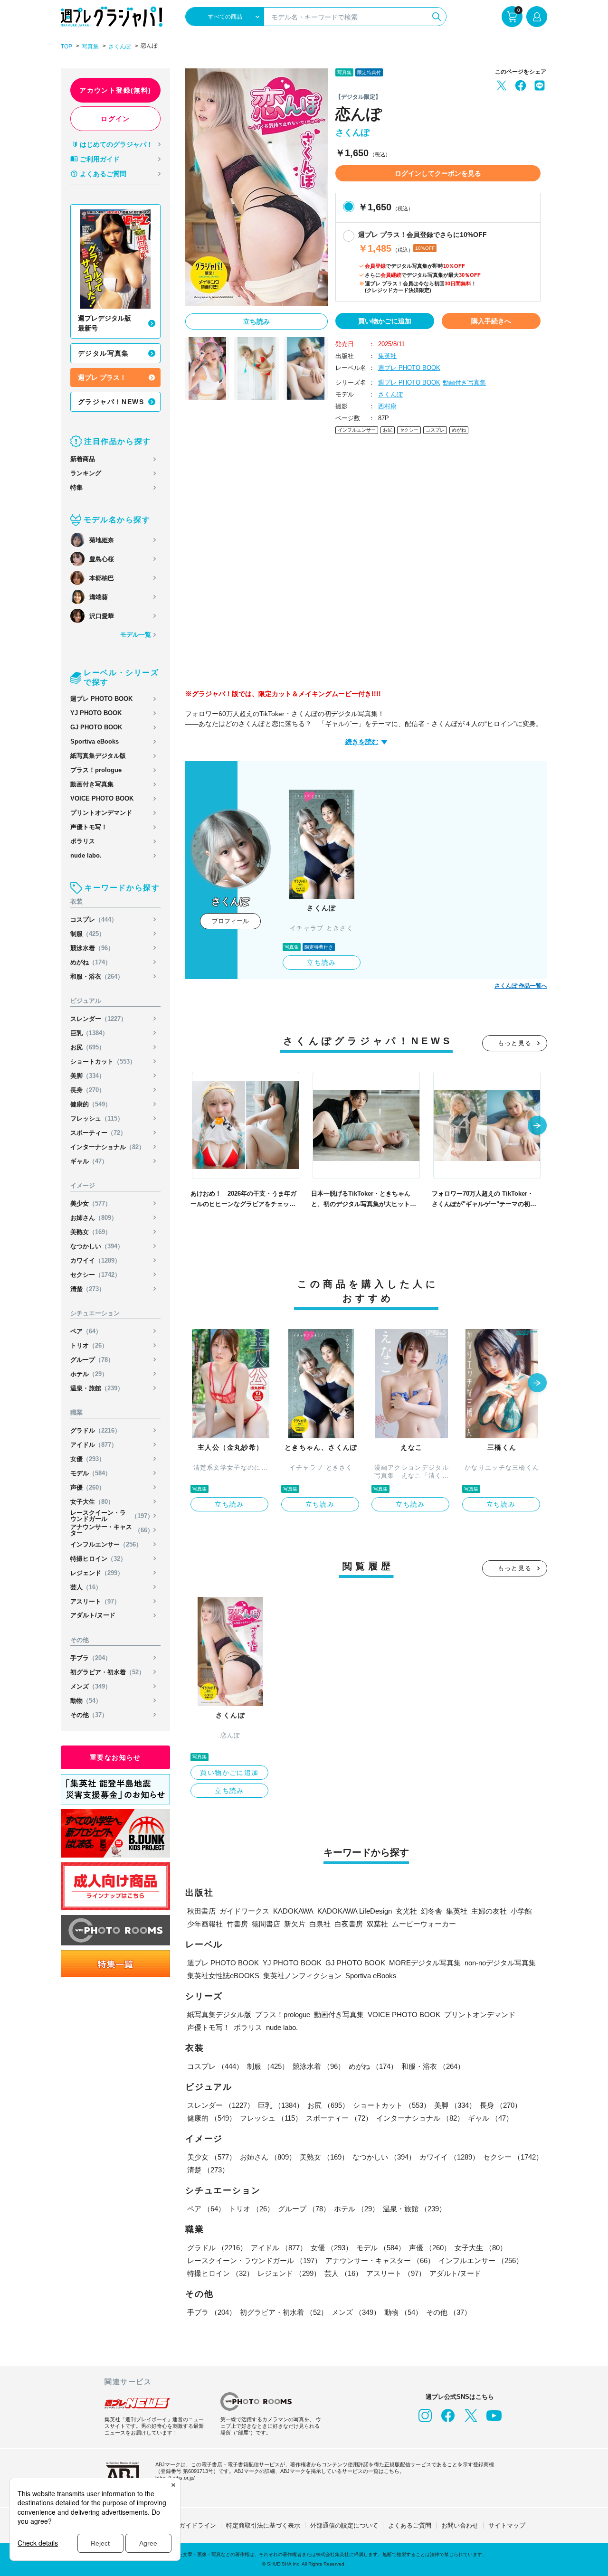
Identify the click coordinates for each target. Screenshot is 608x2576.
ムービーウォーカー (424, 1924)
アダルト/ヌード (93, 1615)
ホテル (89, 1374)
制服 (88, 934)
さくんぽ (120, 47)
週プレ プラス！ (102, 377)
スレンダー (99, 1019)
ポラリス (83, 841)
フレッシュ (97, 1118)
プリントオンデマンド (101, 813)
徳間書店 (266, 1924)
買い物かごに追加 (385, 321)
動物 (86, 1701)
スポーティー (98, 1133)
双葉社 (377, 1924)
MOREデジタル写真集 (425, 1963)
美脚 (88, 1076)
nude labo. (86, 855)
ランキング (86, 473)
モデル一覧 (136, 635)
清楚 (88, 1289)
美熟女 (91, 1232)
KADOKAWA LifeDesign (355, 1911)
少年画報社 (205, 1924)
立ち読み (256, 321)
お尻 (88, 1047)
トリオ (89, 1345)
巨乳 (89, 1033)
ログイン (115, 119)
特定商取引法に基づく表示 (263, 2525)
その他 (89, 1715)
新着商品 (83, 459)
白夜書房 (349, 1924)
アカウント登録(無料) (115, 90)
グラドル (95, 1430)
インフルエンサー (106, 1544)
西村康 (387, 406)
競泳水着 (92, 948)
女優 (88, 1459)
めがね (91, 962)
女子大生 (92, 1502)
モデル (91, 1473)
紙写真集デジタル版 (98, 756)
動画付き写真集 (92, 784)
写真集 (90, 47)
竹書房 (237, 1924)
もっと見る (515, 1043)
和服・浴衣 (97, 977)
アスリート (95, 1601)
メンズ (91, 1686)
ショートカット (103, 1062)
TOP (66, 47)
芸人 (86, 1587)
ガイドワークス (244, 1911)
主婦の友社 (489, 1911)
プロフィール (230, 921)
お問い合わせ (460, 2525)
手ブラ (91, 1658)
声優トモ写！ (89, 827)
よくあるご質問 (103, 174)
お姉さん (94, 1218)
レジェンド (97, 1573)
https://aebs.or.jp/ (175, 2478)
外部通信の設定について (344, 2525)
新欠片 (295, 1924)
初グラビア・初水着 (108, 1672)
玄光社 (406, 1911)
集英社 (387, 356)
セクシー (95, 1275)
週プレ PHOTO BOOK (101, 699)
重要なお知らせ (115, 1757)
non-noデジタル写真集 (500, 1963)
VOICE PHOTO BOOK (102, 798)
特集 (76, 487)
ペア (86, 1331)
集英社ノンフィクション (302, 1976)
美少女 (91, 1203)
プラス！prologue (96, 770)
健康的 (91, 1104)
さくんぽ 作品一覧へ (521, 986)
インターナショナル (108, 1147)
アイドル (94, 1445)
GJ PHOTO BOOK (96, 727)
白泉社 (320, 1924)
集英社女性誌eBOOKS (223, 1976)
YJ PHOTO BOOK (96, 713)
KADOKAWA (293, 1911)
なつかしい (97, 1246)
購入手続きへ (491, 321)
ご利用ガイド (100, 159)
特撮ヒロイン (98, 1559)
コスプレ (94, 920)
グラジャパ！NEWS (111, 402)
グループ (92, 1360)
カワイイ (95, 1260)
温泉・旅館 (97, 1388)
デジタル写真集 (104, 353)
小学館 (521, 1911)
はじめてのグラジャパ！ (116, 144)
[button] (537, 1126)
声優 (88, 1487)
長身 (88, 1090)
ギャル (89, 1161)
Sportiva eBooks (95, 741)
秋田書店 (201, 1911)
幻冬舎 (432, 1911)
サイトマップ (507, 2525)
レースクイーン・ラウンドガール (112, 1516)
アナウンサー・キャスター (112, 1530)
